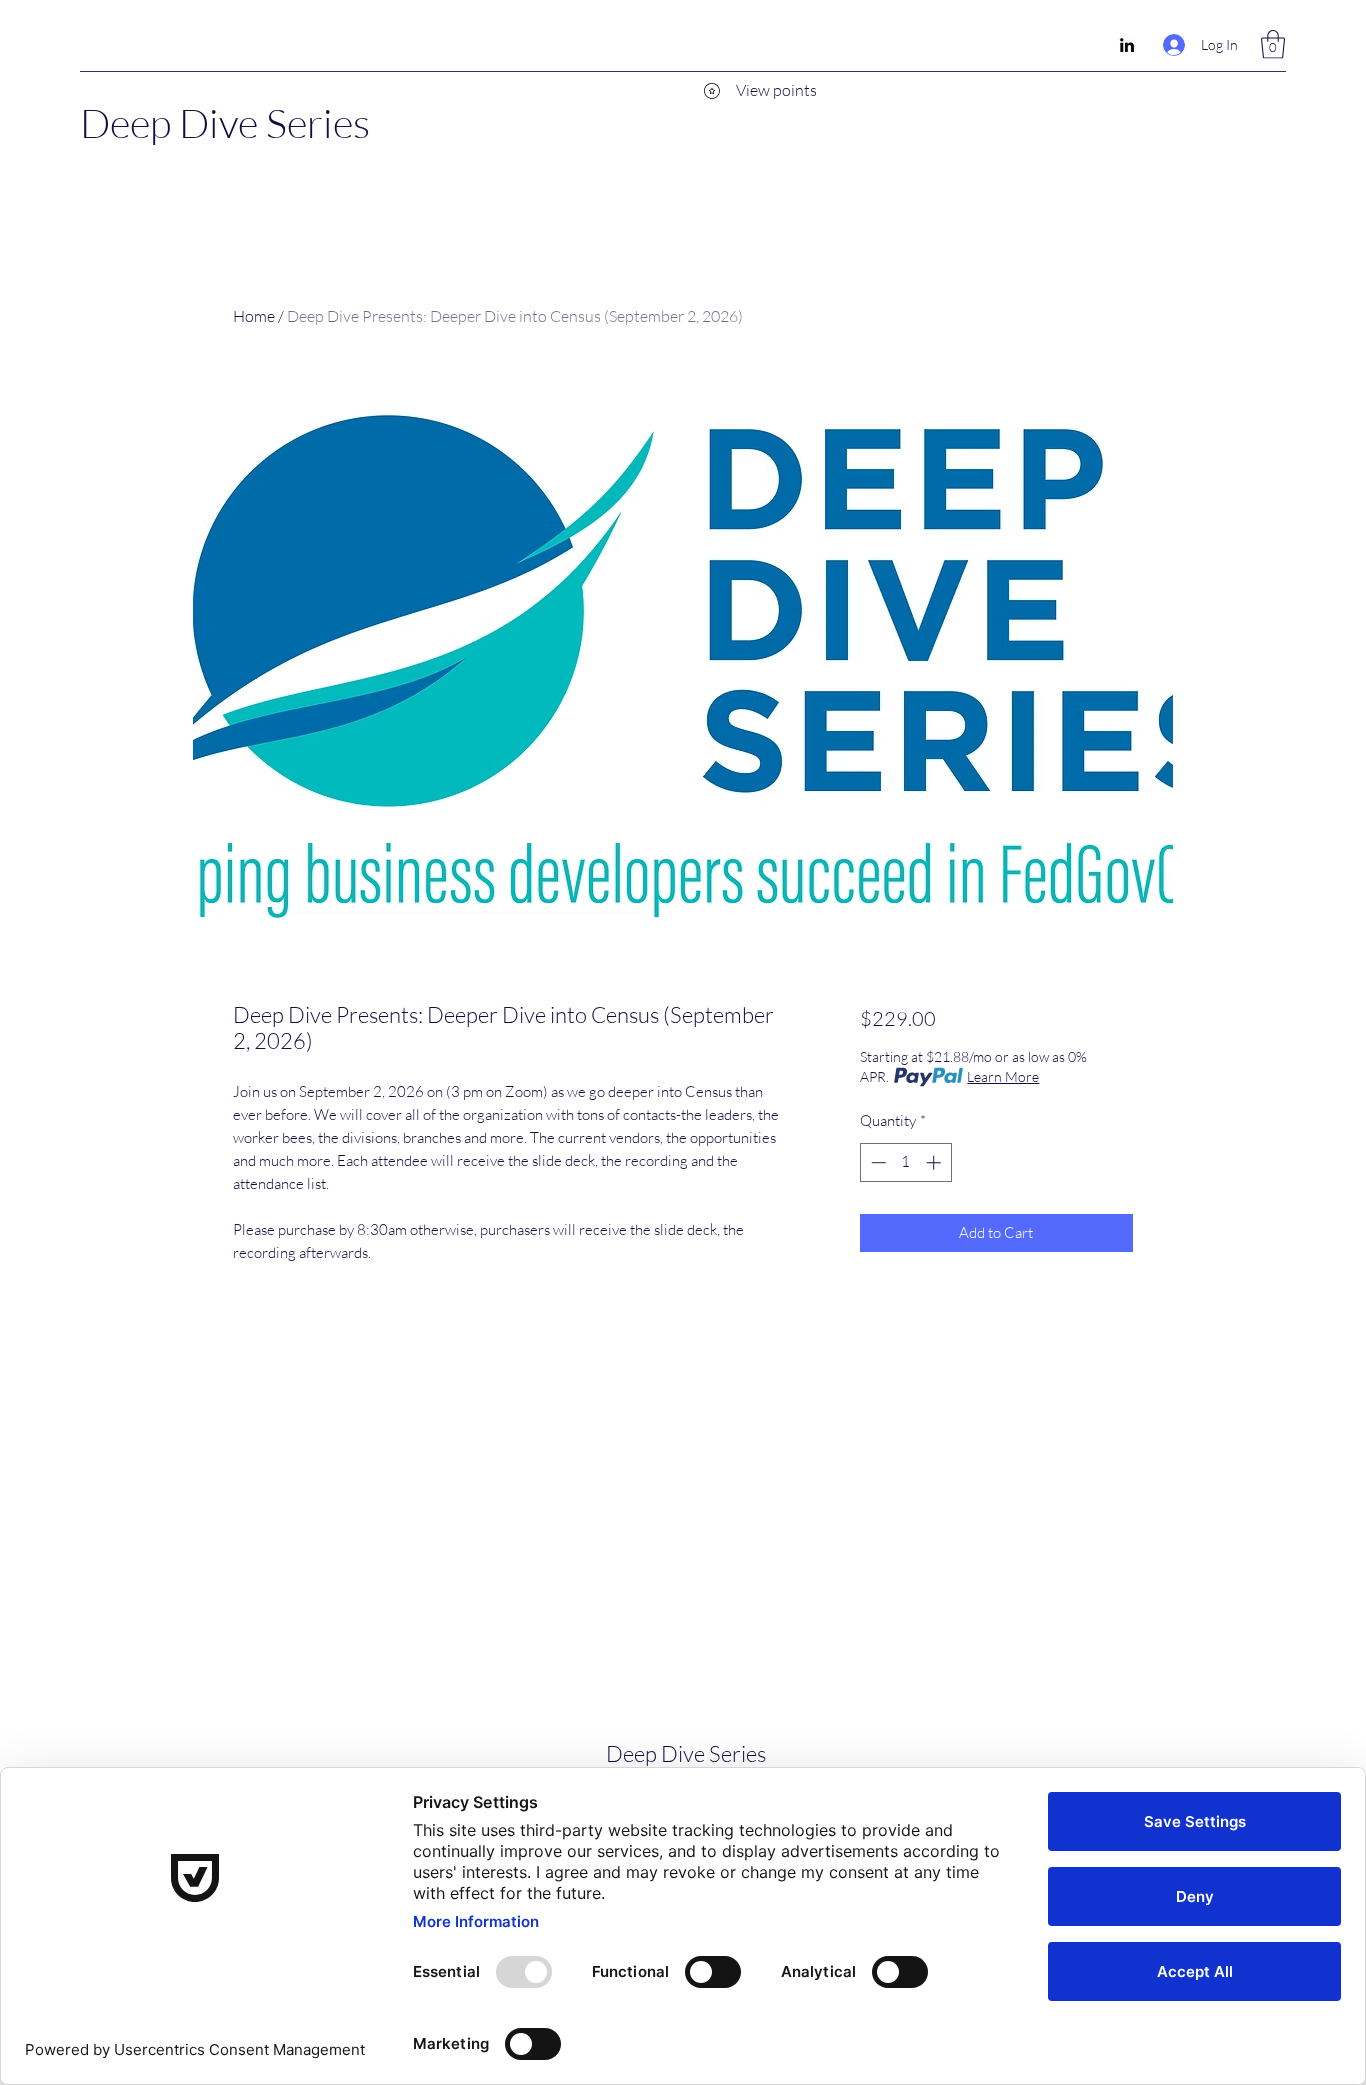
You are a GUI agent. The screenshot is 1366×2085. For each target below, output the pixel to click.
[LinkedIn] (1127, 45)
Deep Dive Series (225, 122)
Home (254, 316)
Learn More (1003, 1076)
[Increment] (935, 1162)
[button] (1273, 44)
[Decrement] (876, 1162)
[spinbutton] (905, 1162)
